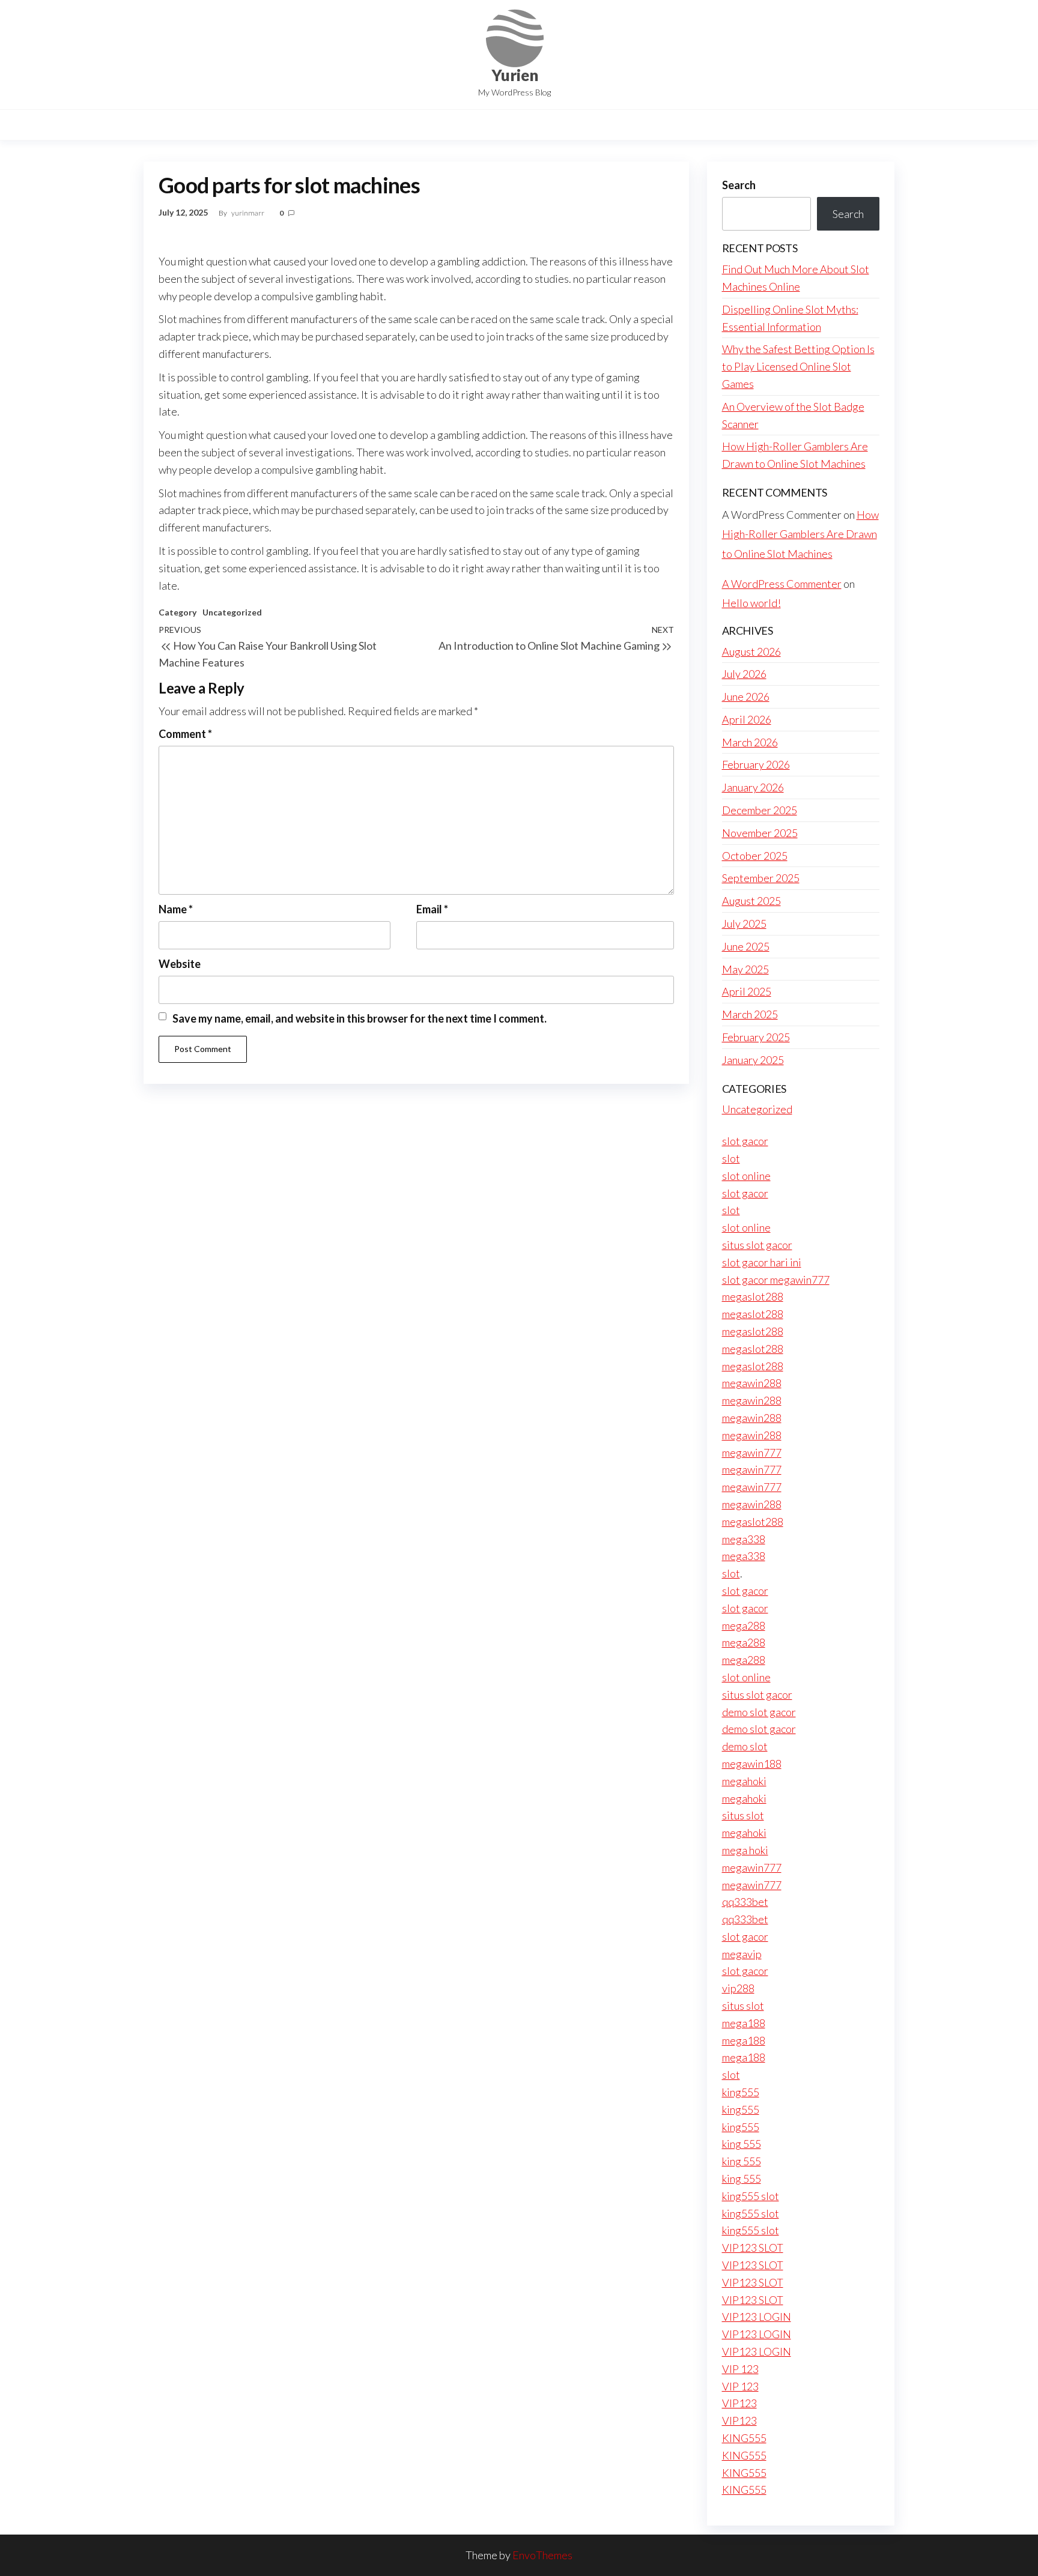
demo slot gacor (759, 1712)
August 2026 (751, 652)
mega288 (744, 1625)
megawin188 (752, 1764)
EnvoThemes (542, 2555)
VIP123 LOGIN (757, 2317)
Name (176, 909)
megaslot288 (753, 1296)
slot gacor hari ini (762, 1262)
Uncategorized (232, 612)
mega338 (744, 1539)
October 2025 (755, 856)
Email (432, 909)
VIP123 (739, 2403)
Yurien (515, 75)
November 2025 (760, 833)
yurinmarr (248, 213)
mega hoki (745, 1850)
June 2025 (746, 946)
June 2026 (746, 697)
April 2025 (747, 991)
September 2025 (761, 878)
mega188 (744, 2023)
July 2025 (744, 924)
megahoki (744, 1781)
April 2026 (747, 719)
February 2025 (756, 1037)
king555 (741, 2092)
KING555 (744, 2438)
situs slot (743, 1815)
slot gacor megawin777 (776, 1280)
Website (180, 964)
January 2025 (753, 1060)
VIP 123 (740, 2369)
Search (739, 185)
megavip (742, 1954)
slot (731, 1158)
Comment (185, 734)
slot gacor (745, 1141)
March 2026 (750, 742)
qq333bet (745, 1902)
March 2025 (750, 1014)
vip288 (738, 1988)
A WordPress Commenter (782, 584)
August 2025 (751, 901)
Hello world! (751, 603)
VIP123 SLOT (753, 2248)
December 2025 (760, 810)
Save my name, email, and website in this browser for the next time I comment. (360, 1018)
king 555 (742, 2144)
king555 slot (751, 2196)
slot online (746, 1176)
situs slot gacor (757, 1245)
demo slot (745, 1746)
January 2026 (753, 787)
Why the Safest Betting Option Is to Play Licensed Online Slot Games (798, 366)
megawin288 (752, 1383)
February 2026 (756, 764)
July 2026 (744, 674)
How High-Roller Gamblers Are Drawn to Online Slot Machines (800, 534)
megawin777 (752, 1453)
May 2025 (745, 969)
